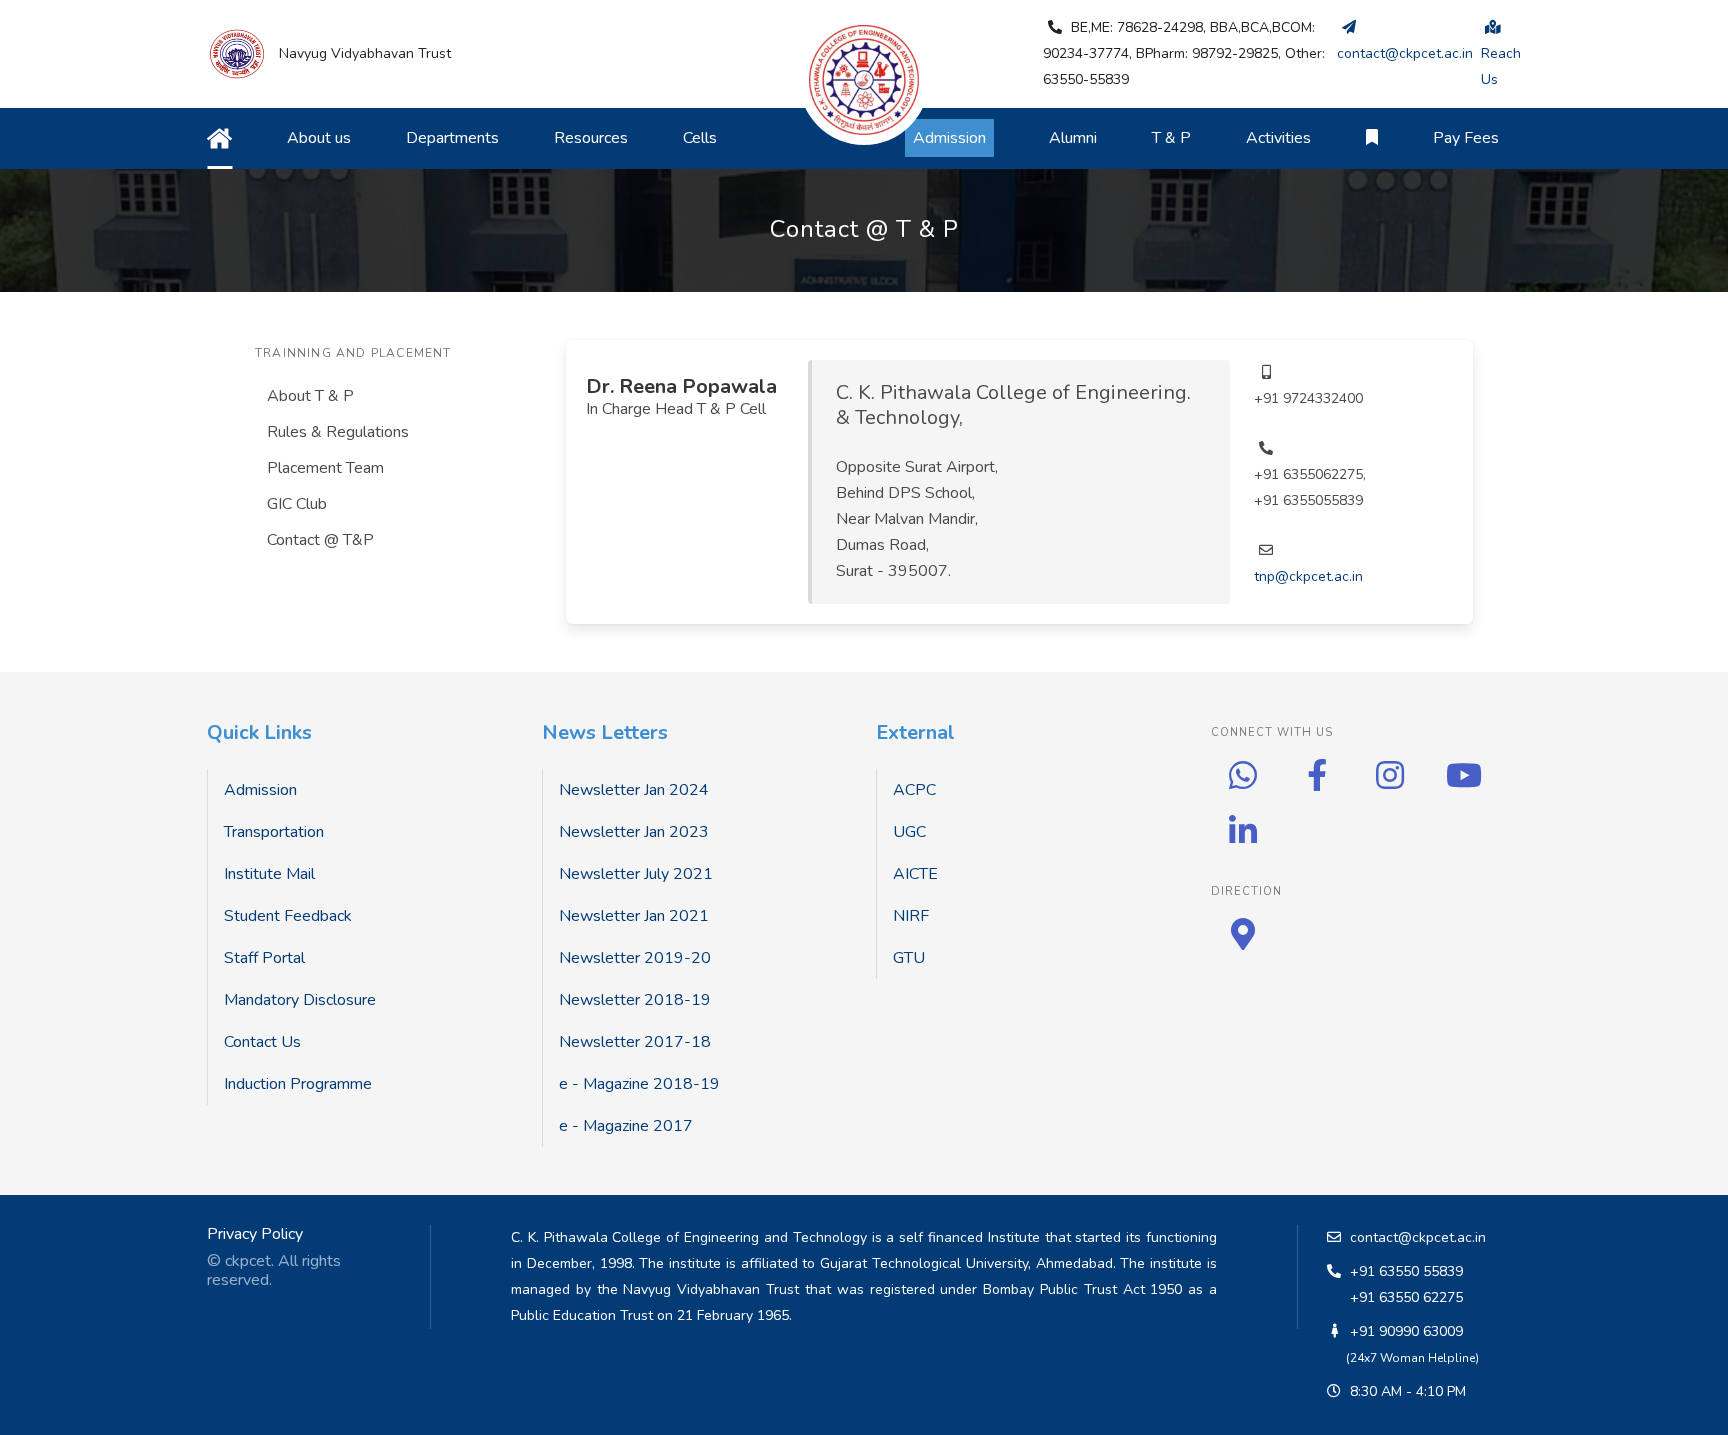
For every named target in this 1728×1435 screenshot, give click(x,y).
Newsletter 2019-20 (635, 958)
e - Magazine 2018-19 (639, 1084)
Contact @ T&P (320, 540)
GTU (909, 958)
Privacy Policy (255, 1234)
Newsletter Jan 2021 (634, 916)
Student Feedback (288, 916)
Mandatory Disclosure (300, 1000)
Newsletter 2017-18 (635, 1042)
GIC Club (297, 504)
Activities (1278, 138)
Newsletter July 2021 (636, 874)
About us (319, 138)
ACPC (914, 790)
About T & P (310, 396)
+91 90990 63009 (1406, 1331)
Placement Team (325, 468)
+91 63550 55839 (1406, 1271)
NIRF (911, 916)
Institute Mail (269, 874)
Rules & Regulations (338, 432)
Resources (591, 138)
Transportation (274, 832)
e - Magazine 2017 (626, 1126)
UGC (909, 832)
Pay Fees (1466, 138)
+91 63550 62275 (1406, 1297)
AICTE (915, 874)
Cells (700, 138)
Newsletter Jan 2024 (634, 790)
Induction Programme (298, 1084)
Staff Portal (264, 958)
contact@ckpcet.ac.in (1418, 1237)
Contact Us (262, 1042)
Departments (452, 138)
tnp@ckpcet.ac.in (1308, 576)
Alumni (1073, 138)
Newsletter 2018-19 (635, 1000)
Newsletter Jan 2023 (634, 832)
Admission (260, 790)
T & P (1171, 138)
